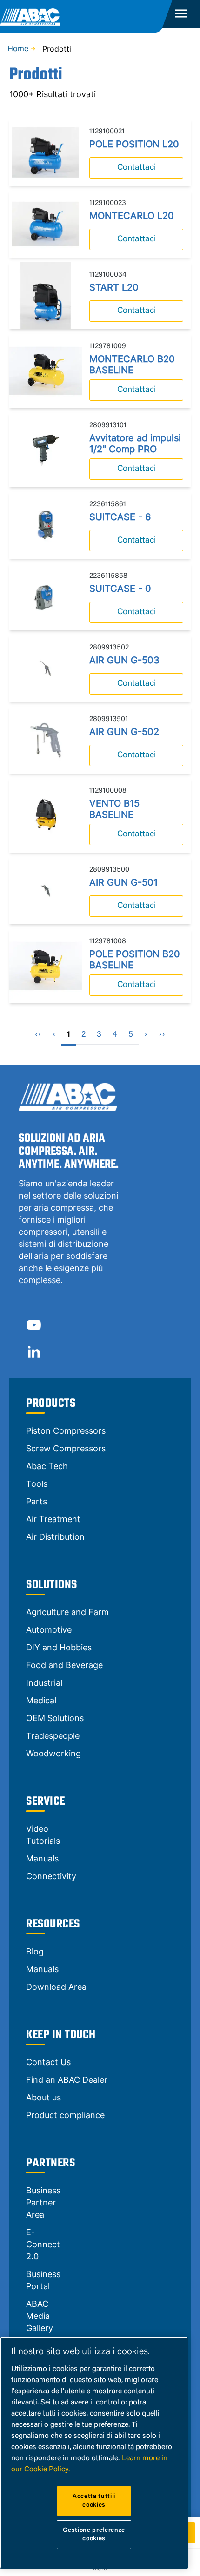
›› (162, 1035)
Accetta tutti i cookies (94, 2500)
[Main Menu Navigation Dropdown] (181, 14)
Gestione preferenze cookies (94, 2534)
